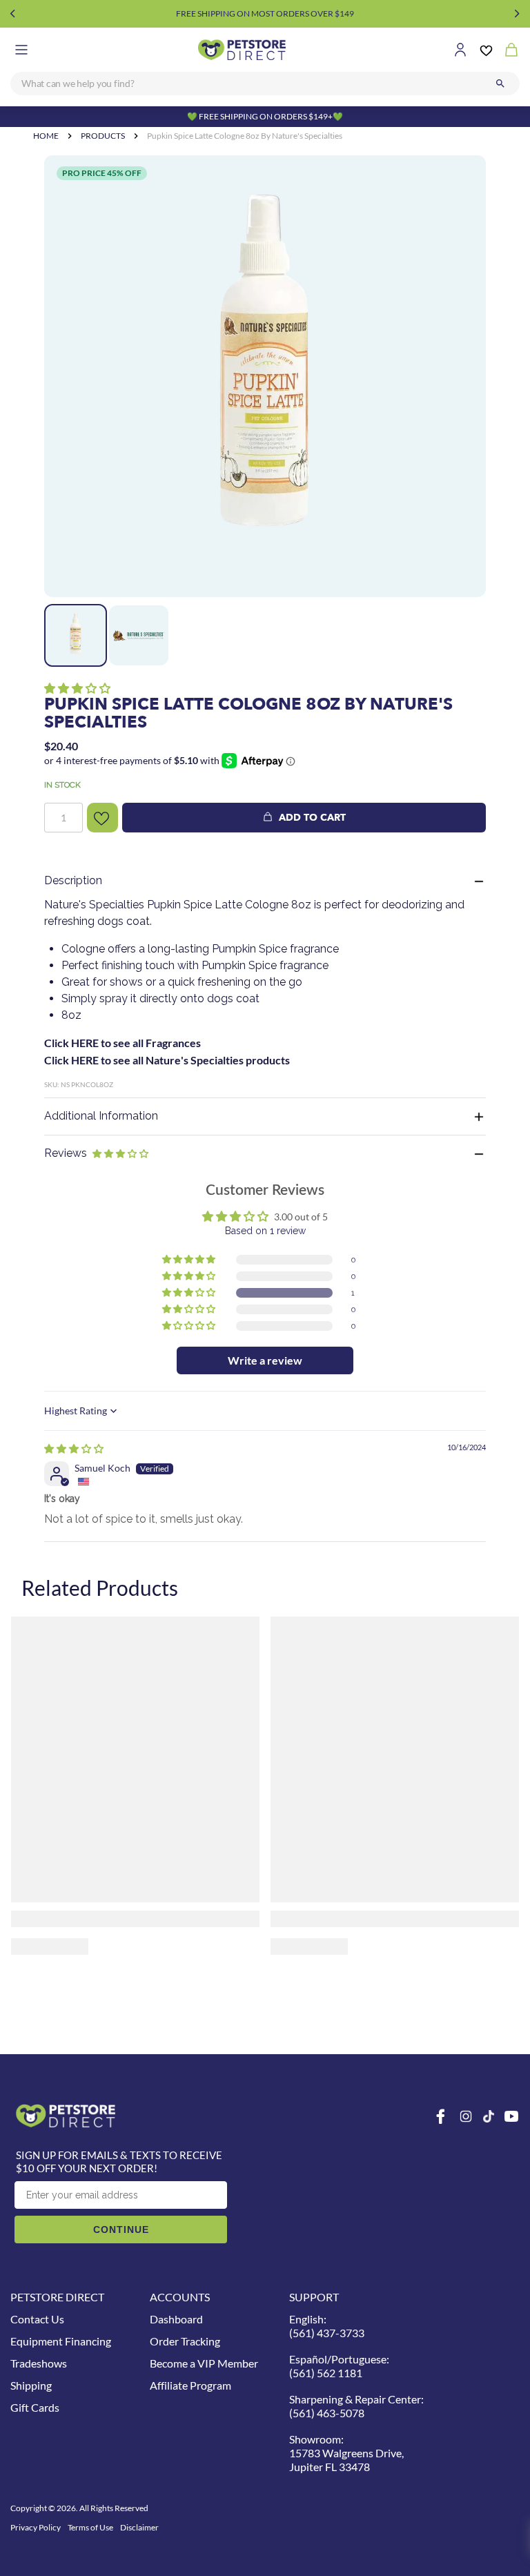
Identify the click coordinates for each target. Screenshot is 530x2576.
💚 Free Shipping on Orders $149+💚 (265, 116)
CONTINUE (121, 2229)
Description (73, 880)
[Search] (500, 84)
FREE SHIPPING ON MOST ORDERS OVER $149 (265, 13)
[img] (74, 1448)
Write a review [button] (265, 1360)
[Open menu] (21, 50)
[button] (77, 688)
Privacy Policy (36, 2527)
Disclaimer (139, 2527)
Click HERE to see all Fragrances (122, 1043)
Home (46, 136)
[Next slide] (517, 14)
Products (103, 136)
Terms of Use (90, 2527)
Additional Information (101, 1116)
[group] (265, 376)
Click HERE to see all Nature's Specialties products (167, 1060)
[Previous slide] (13, 14)
